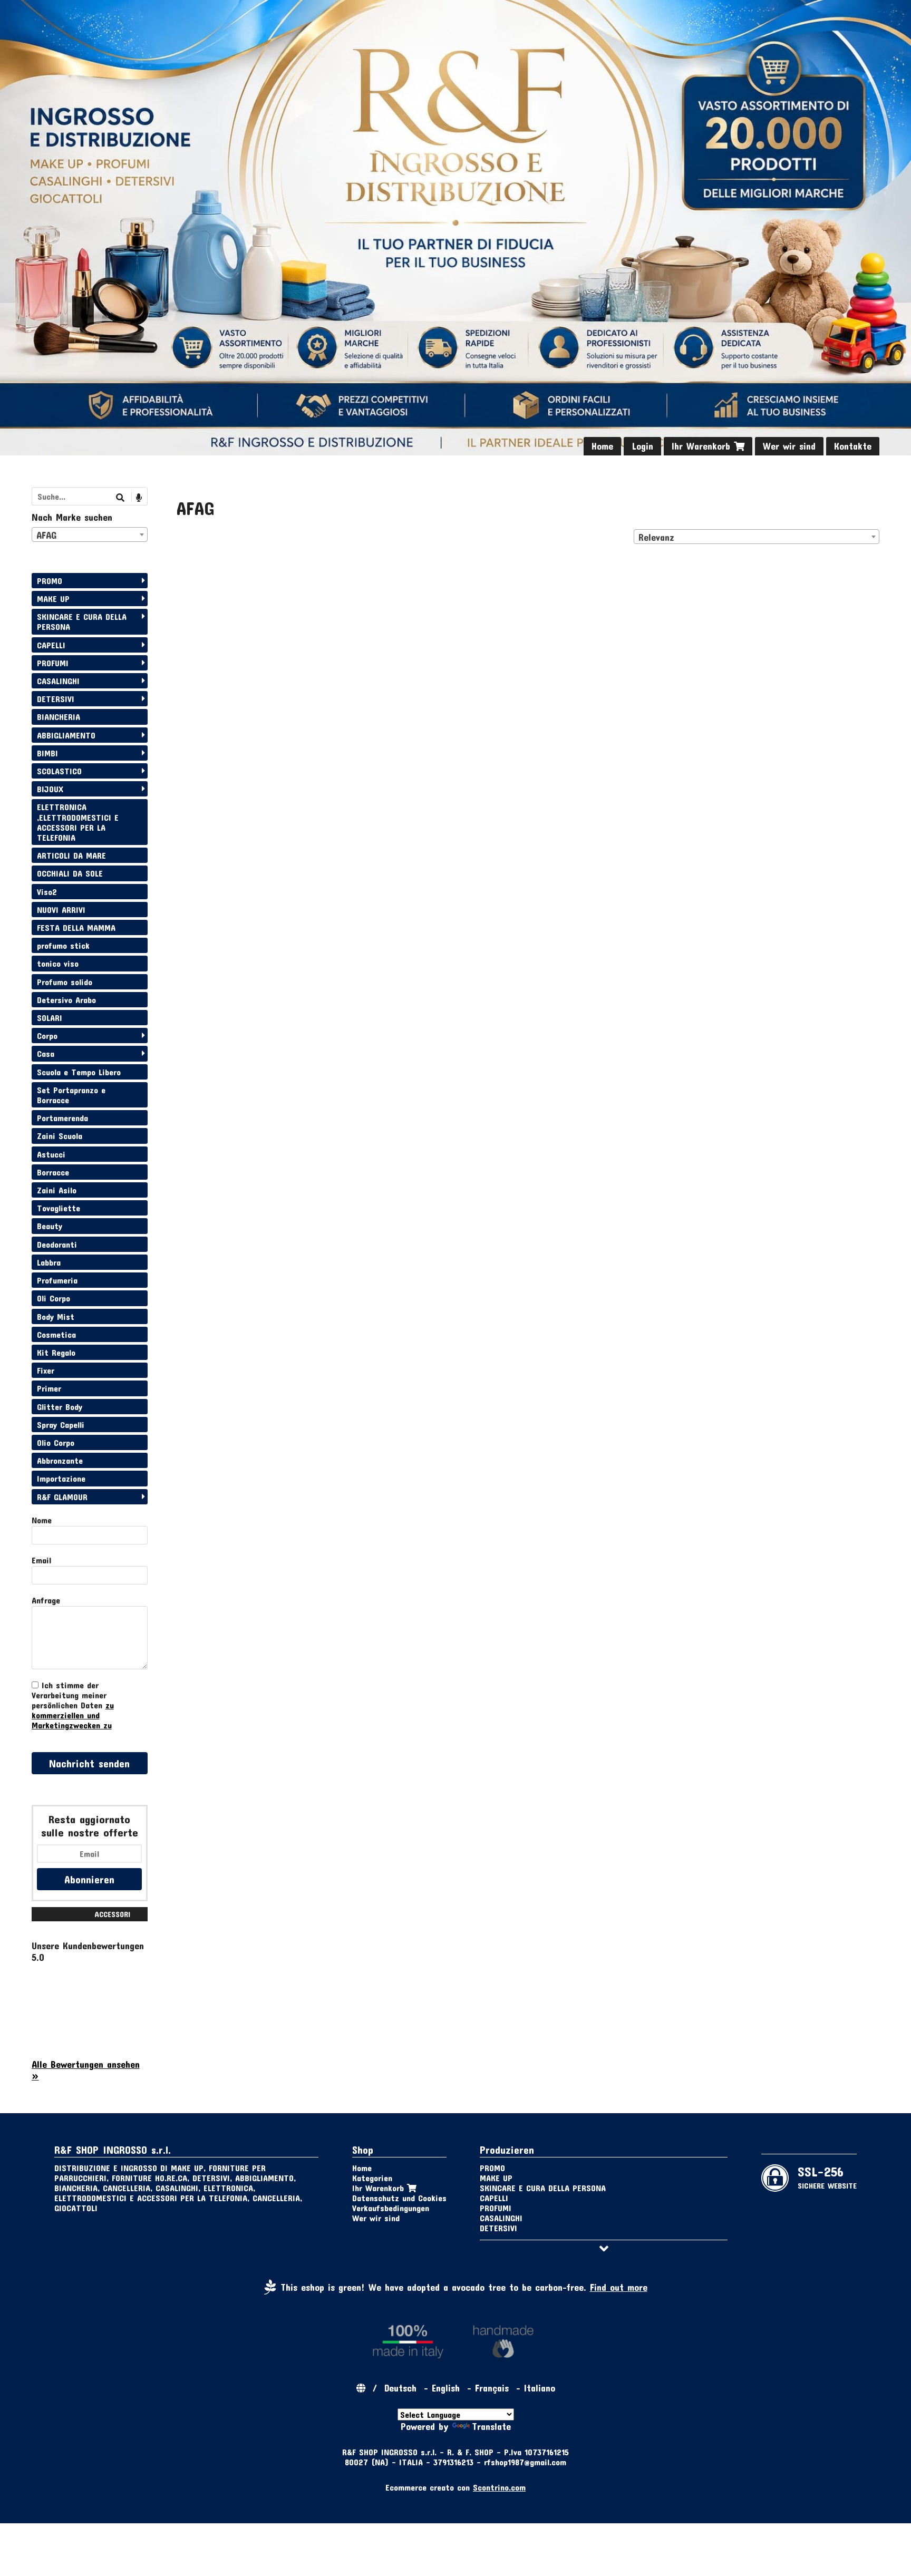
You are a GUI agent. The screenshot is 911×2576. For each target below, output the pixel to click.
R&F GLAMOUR (62, 1497)
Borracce (53, 1172)
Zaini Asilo (57, 1190)
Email (41, 1560)
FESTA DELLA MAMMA (76, 927)
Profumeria (57, 1280)
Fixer (46, 1370)
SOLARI (50, 1018)
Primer (49, 1388)
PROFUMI (53, 663)
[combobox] (757, 537)
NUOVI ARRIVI (61, 910)
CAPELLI (51, 645)
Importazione (61, 1478)
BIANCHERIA (59, 717)
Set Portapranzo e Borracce (71, 1095)
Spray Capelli (61, 1425)
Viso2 (47, 892)
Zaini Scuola (60, 1136)
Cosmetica (56, 1334)
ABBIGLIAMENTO (66, 735)
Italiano (540, 2388)
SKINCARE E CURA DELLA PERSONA (82, 621)
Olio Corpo (56, 1442)
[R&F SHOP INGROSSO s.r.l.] (455, 228)
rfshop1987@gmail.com (525, 2462)
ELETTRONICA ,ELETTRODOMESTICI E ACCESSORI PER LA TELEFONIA (78, 822)
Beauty (50, 1226)
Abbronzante (60, 1460)
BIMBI (47, 753)
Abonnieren (89, 1879)
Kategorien (372, 2178)
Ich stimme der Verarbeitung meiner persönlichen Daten (73, 1705)
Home (602, 446)
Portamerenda (62, 1118)
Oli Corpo (54, 1298)
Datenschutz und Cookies (399, 2198)
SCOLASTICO (59, 771)
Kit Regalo (56, 1352)
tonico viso (58, 963)
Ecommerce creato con (455, 2487)
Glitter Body (60, 1407)
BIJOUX (50, 789)
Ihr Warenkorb (703, 446)
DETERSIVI (56, 699)
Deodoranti (57, 1244)
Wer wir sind (789, 446)
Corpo (47, 1036)
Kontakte (853, 446)
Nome (42, 1520)
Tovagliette (59, 1208)
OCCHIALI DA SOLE (70, 873)
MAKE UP (53, 599)
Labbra (49, 1262)
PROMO (50, 581)
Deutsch (400, 2388)
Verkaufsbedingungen (391, 2208)
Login (642, 446)
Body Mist (56, 1316)
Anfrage (46, 1600)
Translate (491, 2426)
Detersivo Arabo (66, 1000)
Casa (46, 1053)
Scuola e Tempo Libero (79, 1072)
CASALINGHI (58, 681)
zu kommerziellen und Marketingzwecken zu (73, 1715)
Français (492, 2388)
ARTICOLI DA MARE (71, 855)
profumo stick (63, 945)
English (446, 2388)
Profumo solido (65, 982)
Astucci (51, 1154)
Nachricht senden (89, 1763)
